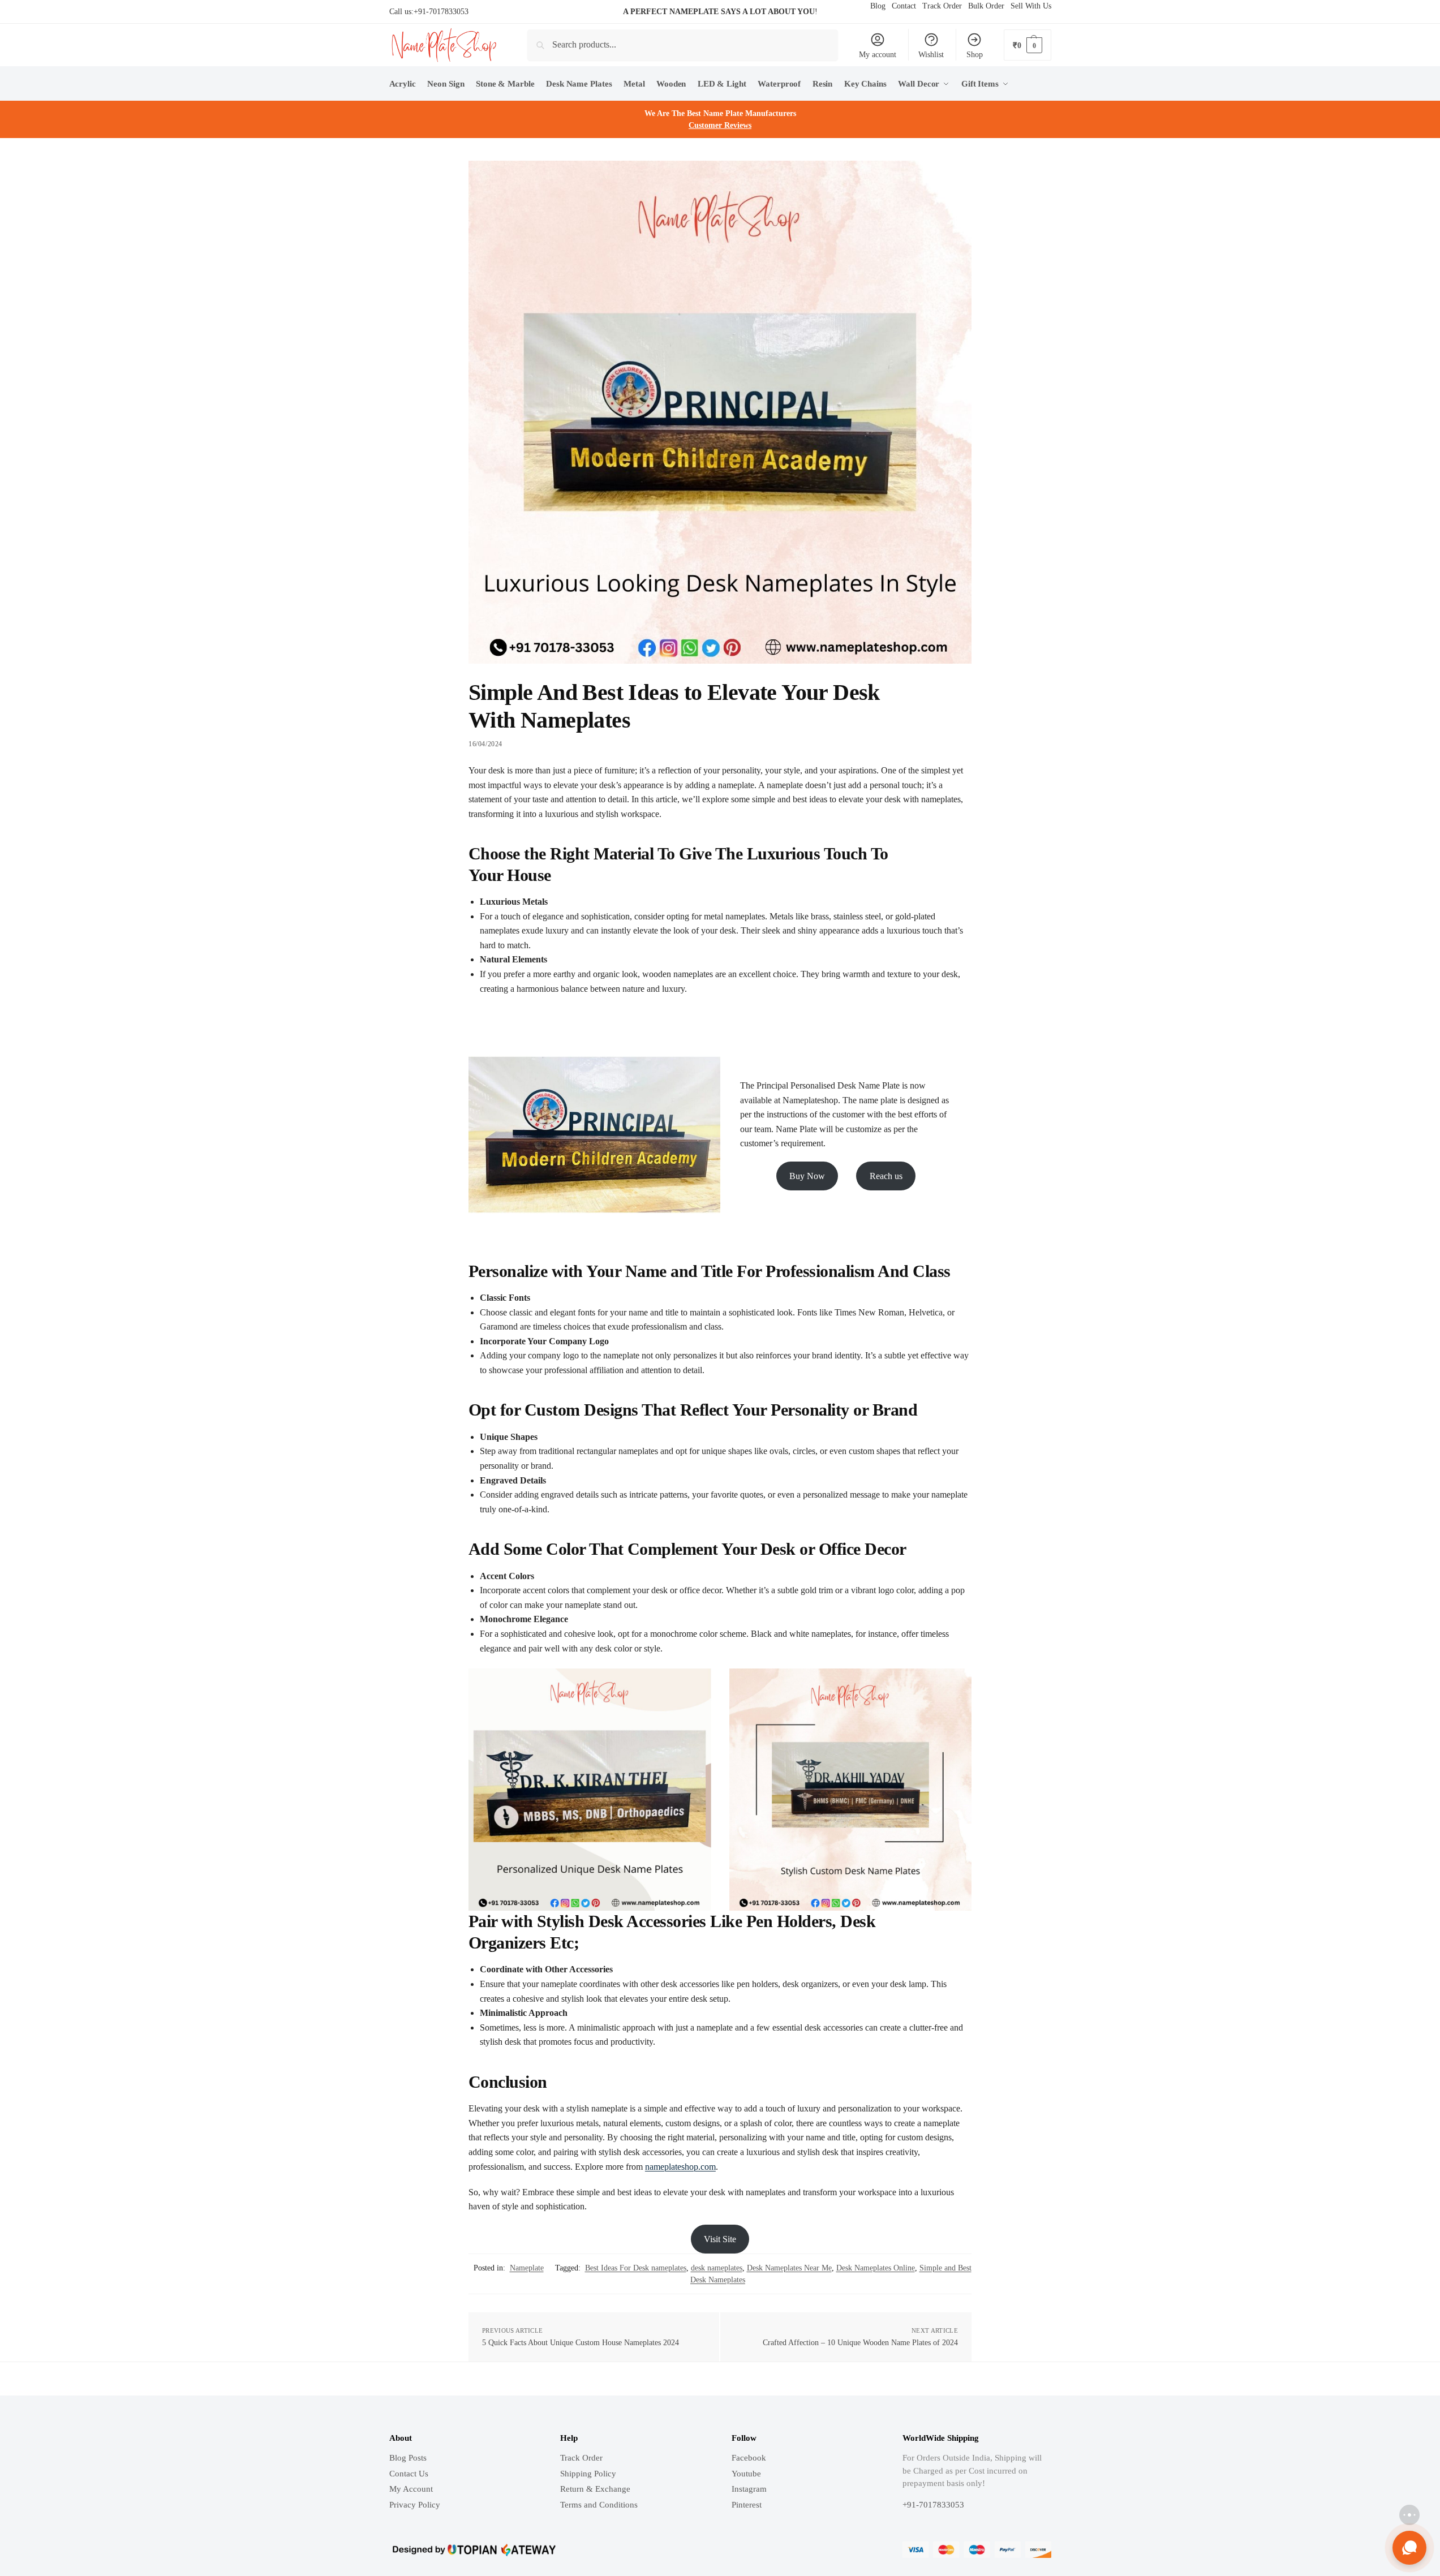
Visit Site (720, 2239)
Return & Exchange (595, 2489)
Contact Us (409, 2474)
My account (878, 55)
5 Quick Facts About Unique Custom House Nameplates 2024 (581, 2343)
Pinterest (747, 2505)
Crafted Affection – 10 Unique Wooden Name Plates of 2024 (860, 2343)
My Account (411, 2489)
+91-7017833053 (441, 12)
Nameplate (527, 2268)
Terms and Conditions (599, 2505)
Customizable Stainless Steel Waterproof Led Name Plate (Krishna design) (174, 2527)
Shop (975, 55)
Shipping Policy (588, 2474)
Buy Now (807, 1176)
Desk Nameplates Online (876, 2268)
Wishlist (931, 55)
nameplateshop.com (680, 2167)
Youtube (746, 2474)
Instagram (749, 2489)
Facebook (749, 2458)
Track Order (581, 2458)
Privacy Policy (415, 2505)
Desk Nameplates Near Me (789, 2268)
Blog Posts (408, 2458)
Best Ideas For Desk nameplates (636, 2268)
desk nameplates (717, 2268)
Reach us (886, 1176)
